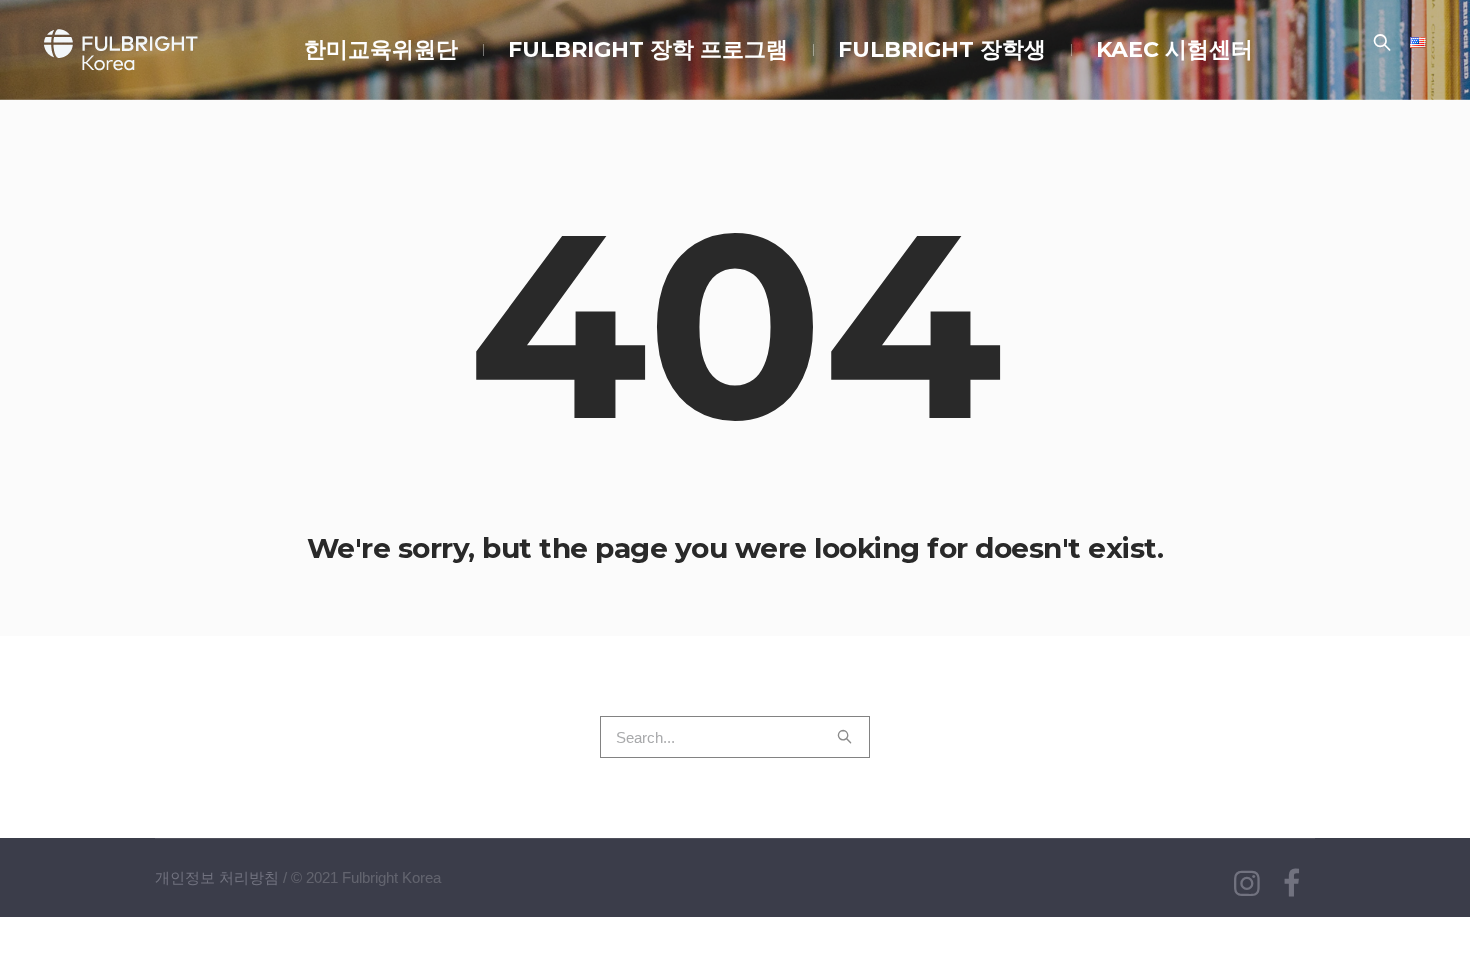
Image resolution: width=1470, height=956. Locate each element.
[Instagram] (1247, 884)
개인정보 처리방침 (217, 877)
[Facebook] (1291, 884)
